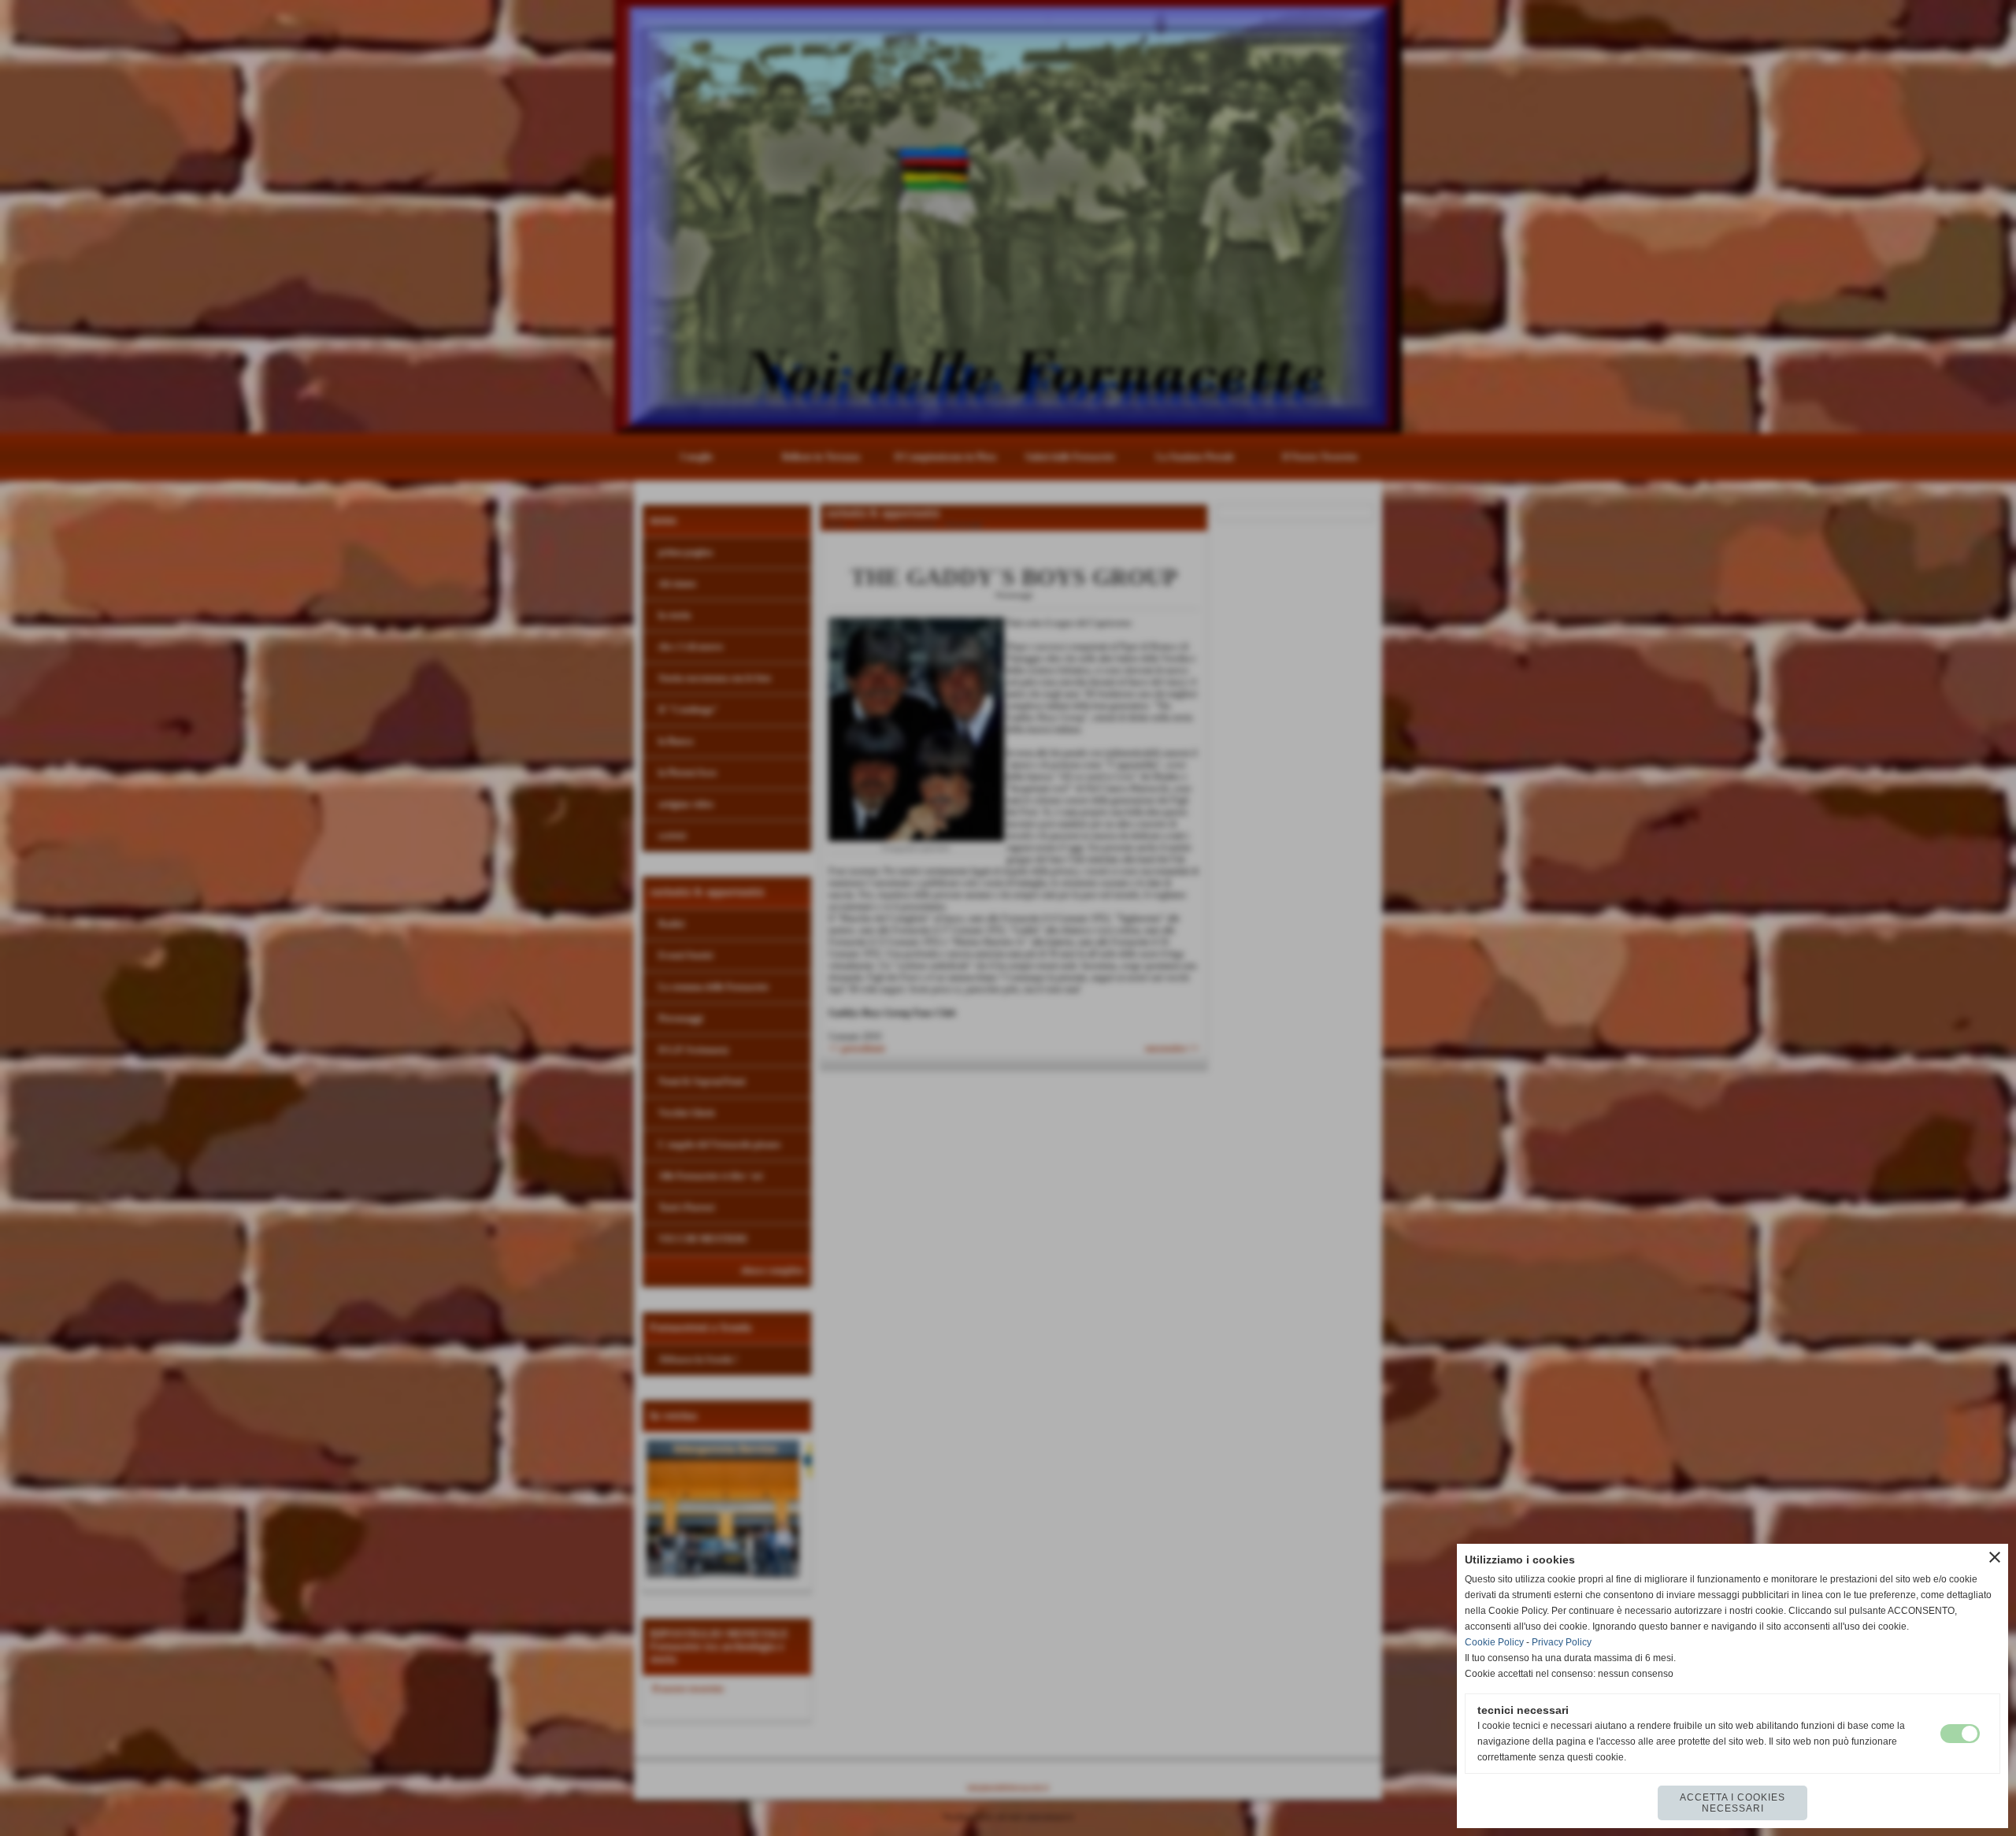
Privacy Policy (1562, 1642)
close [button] (1995, 1557)
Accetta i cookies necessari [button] (1732, 1803)
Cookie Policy (1494, 1642)
